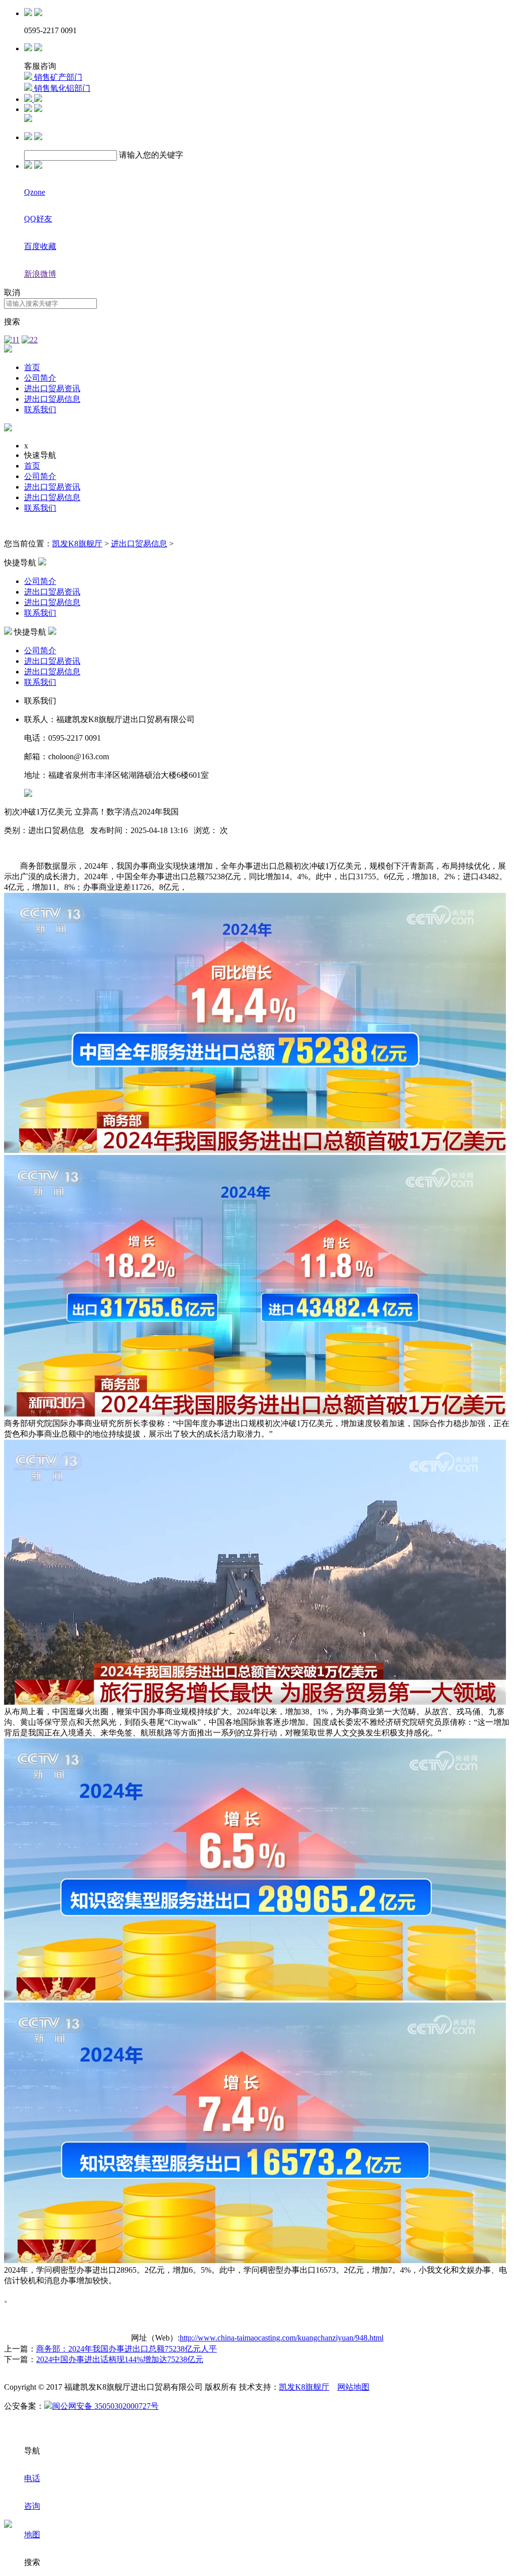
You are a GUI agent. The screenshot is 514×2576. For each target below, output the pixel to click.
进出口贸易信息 (52, 399)
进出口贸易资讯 (52, 388)
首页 (32, 367)
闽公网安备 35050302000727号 (105, 2406)
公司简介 (40, 378)
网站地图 (353, 2387)
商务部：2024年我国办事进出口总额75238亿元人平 (126, 2349)
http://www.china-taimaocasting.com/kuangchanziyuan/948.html (282, 2338)
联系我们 (40, 409)
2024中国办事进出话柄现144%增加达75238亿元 (120, 2359)
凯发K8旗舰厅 (77, 544)
